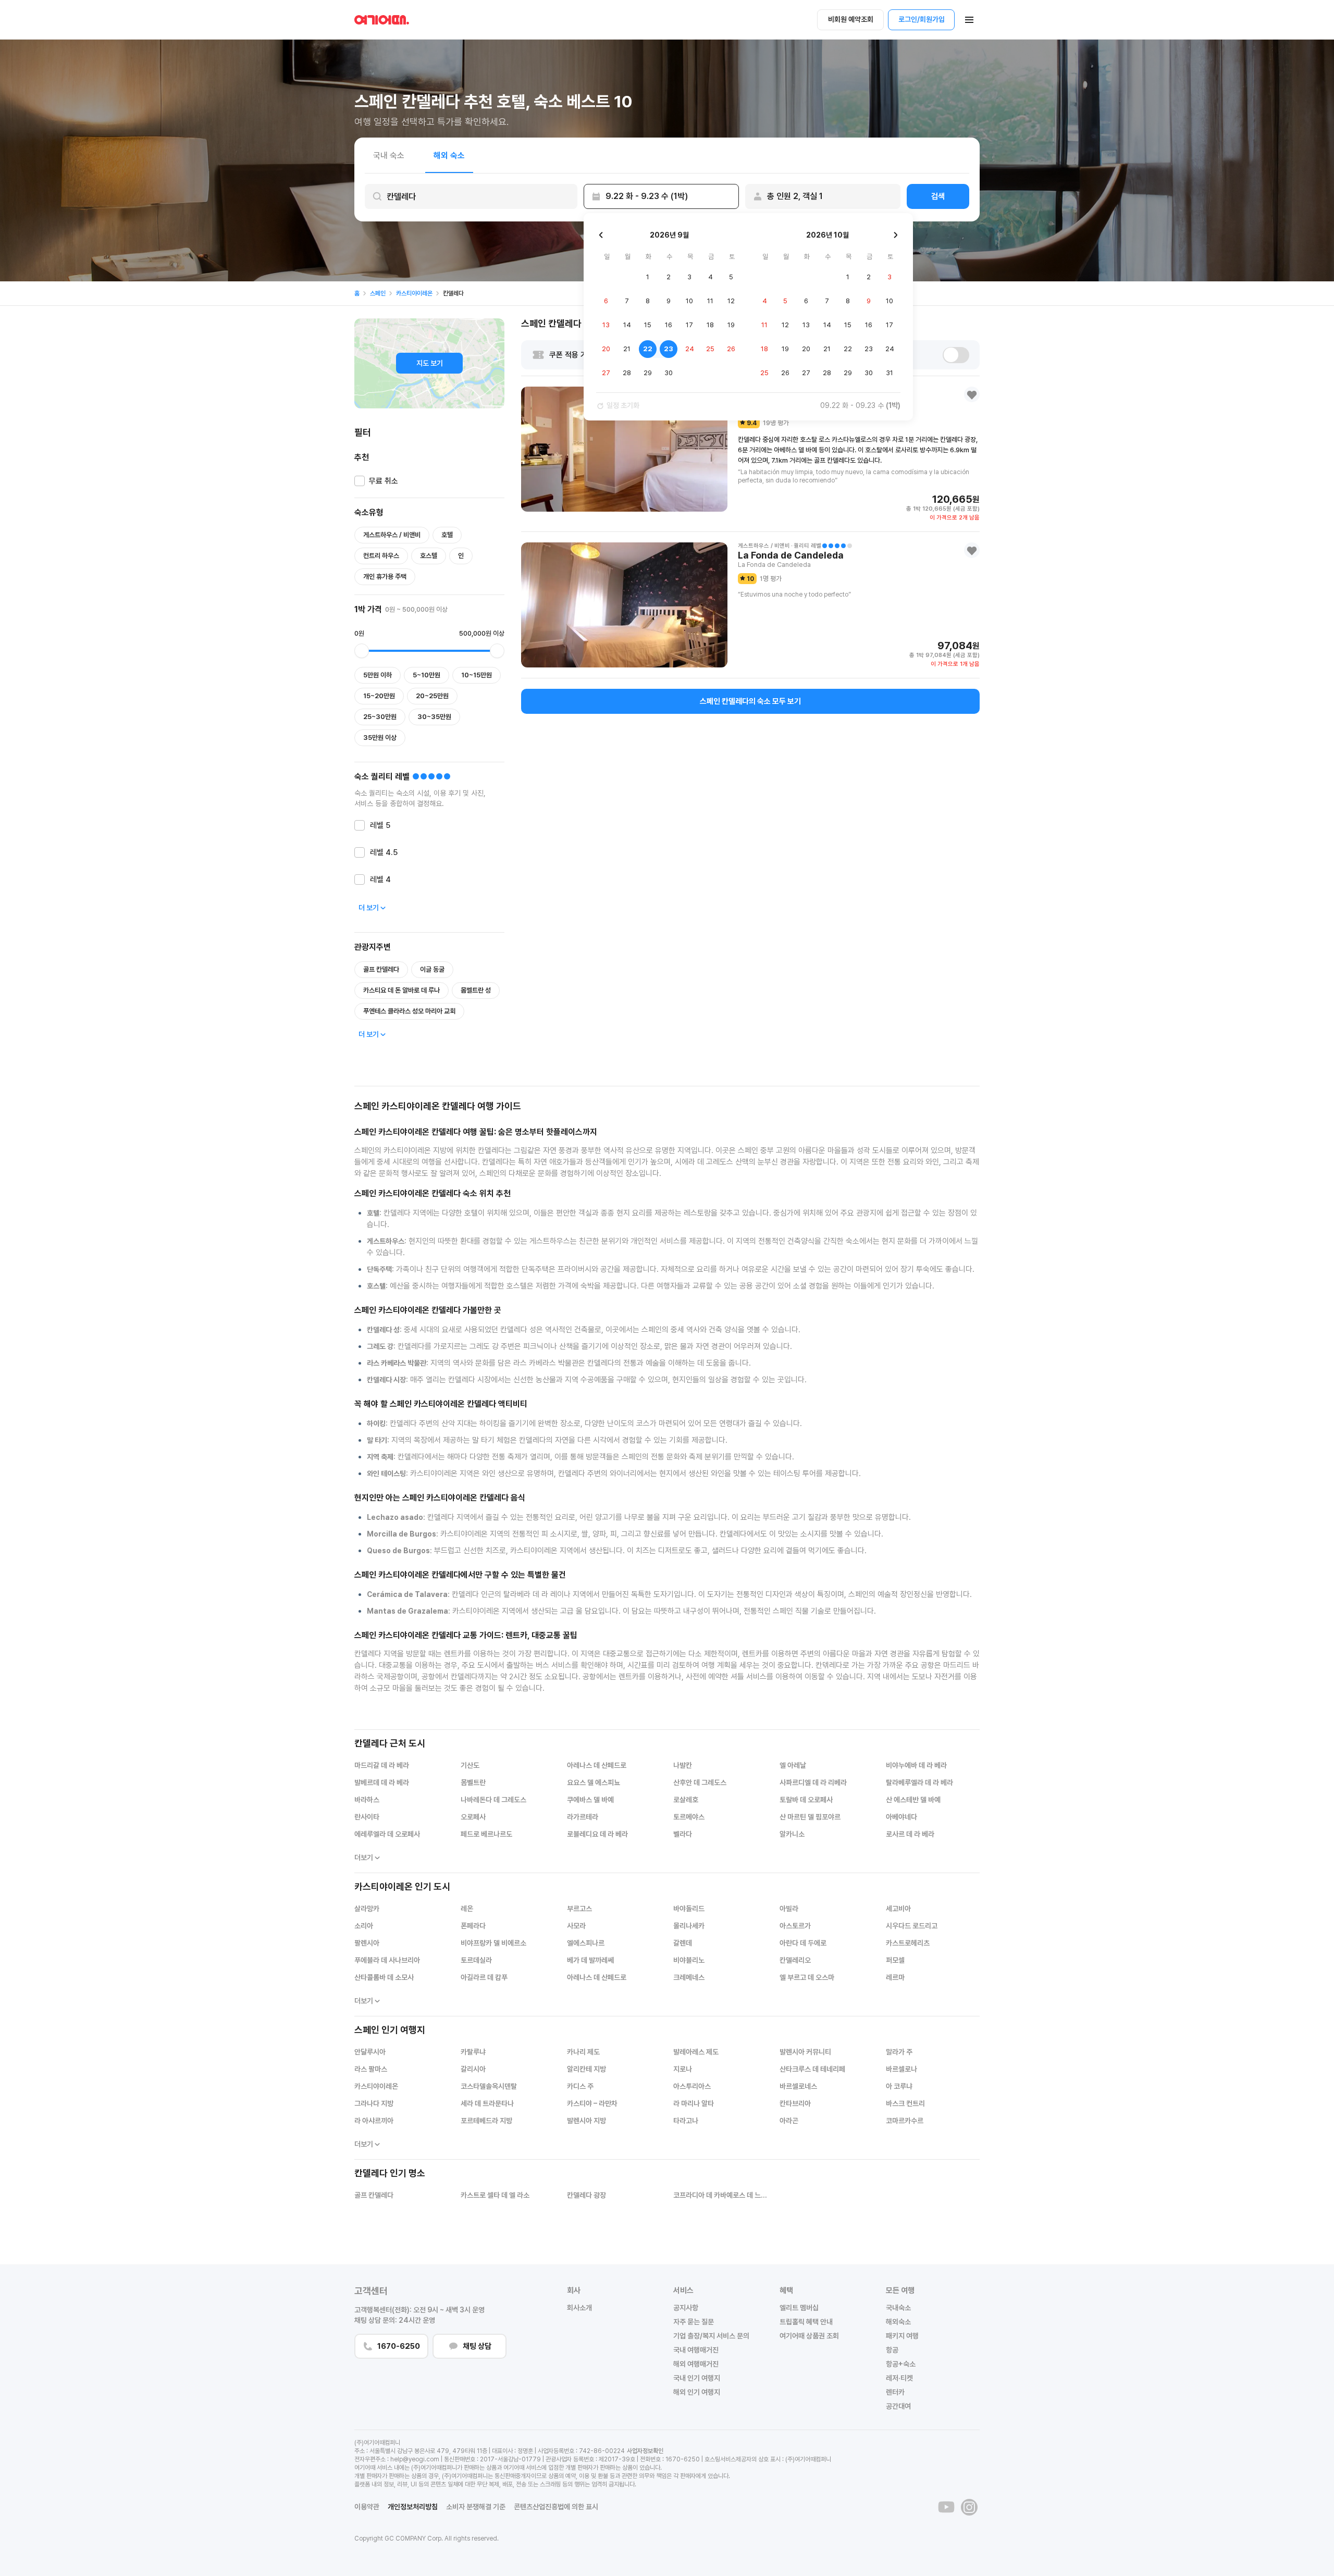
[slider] (362, 651)
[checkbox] (376, 483)
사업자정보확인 (645, 2451)
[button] (969, 20)
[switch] (956, 355)
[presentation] (471, 196)
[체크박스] (360, 481)
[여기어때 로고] (382, 20)
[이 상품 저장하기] (972, 394)
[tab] (389, 155)
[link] (357, 293)
